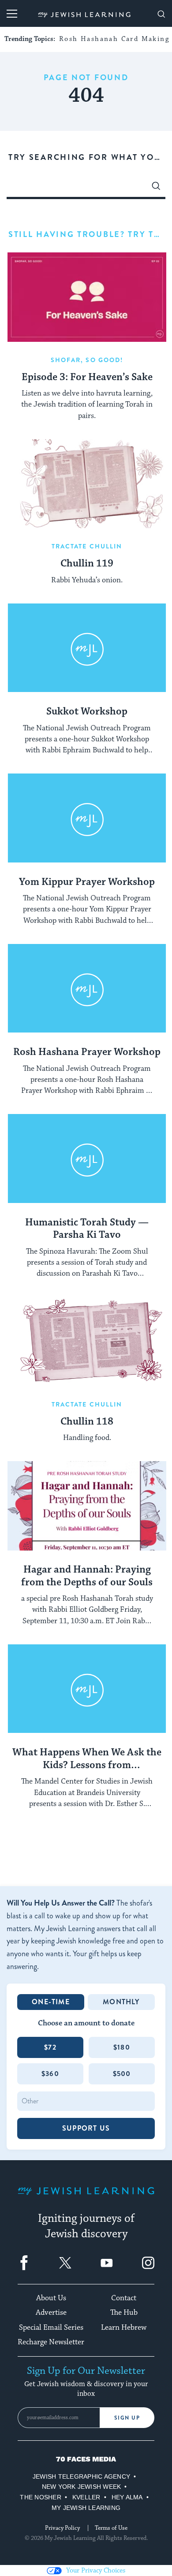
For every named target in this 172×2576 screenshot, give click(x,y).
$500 (122, 2074)
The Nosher (40, 2497)
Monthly (121, 2002)
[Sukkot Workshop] (87, 648)
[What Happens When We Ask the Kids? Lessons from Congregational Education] (87, 1689)
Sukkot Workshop (87, 712)
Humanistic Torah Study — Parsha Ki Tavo (87, 1229)
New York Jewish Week (82, 2487)
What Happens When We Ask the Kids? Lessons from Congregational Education (87, 1759)
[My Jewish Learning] (86, 2198)
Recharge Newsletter (51, 2342)
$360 (50, 2074)
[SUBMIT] (156, 188)
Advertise (51, 2313)
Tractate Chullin (87, 546)
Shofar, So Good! (87, 360)
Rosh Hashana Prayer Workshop (87, 1052)
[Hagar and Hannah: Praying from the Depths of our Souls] (87, 1506)
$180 (122, 2047)
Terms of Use (111, 2528)
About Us (51, 2298)
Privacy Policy (62, 2528)
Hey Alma (127, 2497)
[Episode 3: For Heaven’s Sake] (87, 297)
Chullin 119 (87, 564)
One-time (51, 2002)
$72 (50, 2047)
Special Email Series (51, 2328)
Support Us (86, 2128)
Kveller (86, 2497)
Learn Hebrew (124, 2328)
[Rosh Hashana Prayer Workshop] (87, 989)
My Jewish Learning (86, 2508)
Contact (124, 2298)
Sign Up (127, 2418)
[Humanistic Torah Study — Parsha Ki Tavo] (87, 1159)
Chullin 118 (87, 1422)
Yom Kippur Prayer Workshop (87, 882)
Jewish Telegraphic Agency (81, 2476)
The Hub (124, 2313)
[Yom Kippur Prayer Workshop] (87, 818)
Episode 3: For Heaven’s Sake (87, 378)
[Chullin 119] (87, 484)
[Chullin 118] (87, 1342)
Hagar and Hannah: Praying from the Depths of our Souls (87, 1576)
